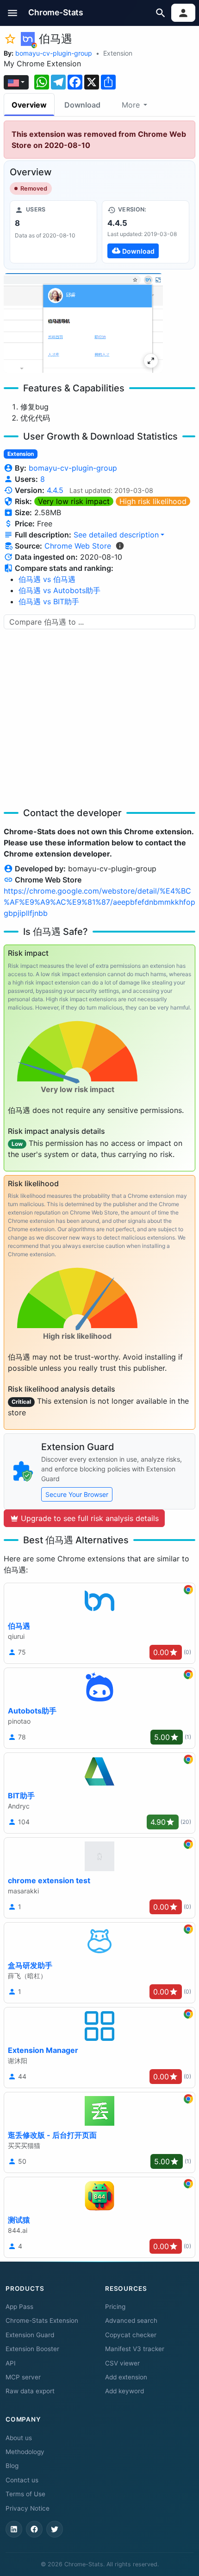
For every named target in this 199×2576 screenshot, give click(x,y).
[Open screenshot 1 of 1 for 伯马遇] (83, 323)
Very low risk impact (74, 501)
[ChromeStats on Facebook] (34, 2529)
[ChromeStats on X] (55, 2529)
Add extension (126, 2377)
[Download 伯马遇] (146, 232)
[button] (13, 13)
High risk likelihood (153, 501)
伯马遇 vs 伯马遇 (47, 579)
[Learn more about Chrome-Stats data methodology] (120, 546)
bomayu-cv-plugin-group (54, 53)
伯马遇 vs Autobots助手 (59, 590)
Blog (12, 2466)
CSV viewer (122, 2363)
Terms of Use (25, 2494)
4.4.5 (55, 490)
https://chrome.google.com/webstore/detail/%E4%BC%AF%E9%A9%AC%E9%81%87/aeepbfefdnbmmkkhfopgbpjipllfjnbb (99, 902)
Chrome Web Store (78, 546)
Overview (29, 105)
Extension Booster (32, 2349)
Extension (118, 53)
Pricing (115, 2307)
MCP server (23, 2377)
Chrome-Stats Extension (42, 2320)
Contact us (22, 2480)
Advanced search (131, 2320)
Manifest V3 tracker (135, 2349)
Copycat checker (131, 2335)
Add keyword (124, 2391)
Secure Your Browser (77, 1494)
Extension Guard (30, 2335)
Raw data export (30, 2391)
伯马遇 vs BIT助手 (49, 601)
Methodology (25, 2452)
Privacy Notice (28, 2508)
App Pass (19, 2307)
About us (19, 2438)
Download (82, 105)
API (11, 2363)
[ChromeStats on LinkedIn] (14, 2529)
